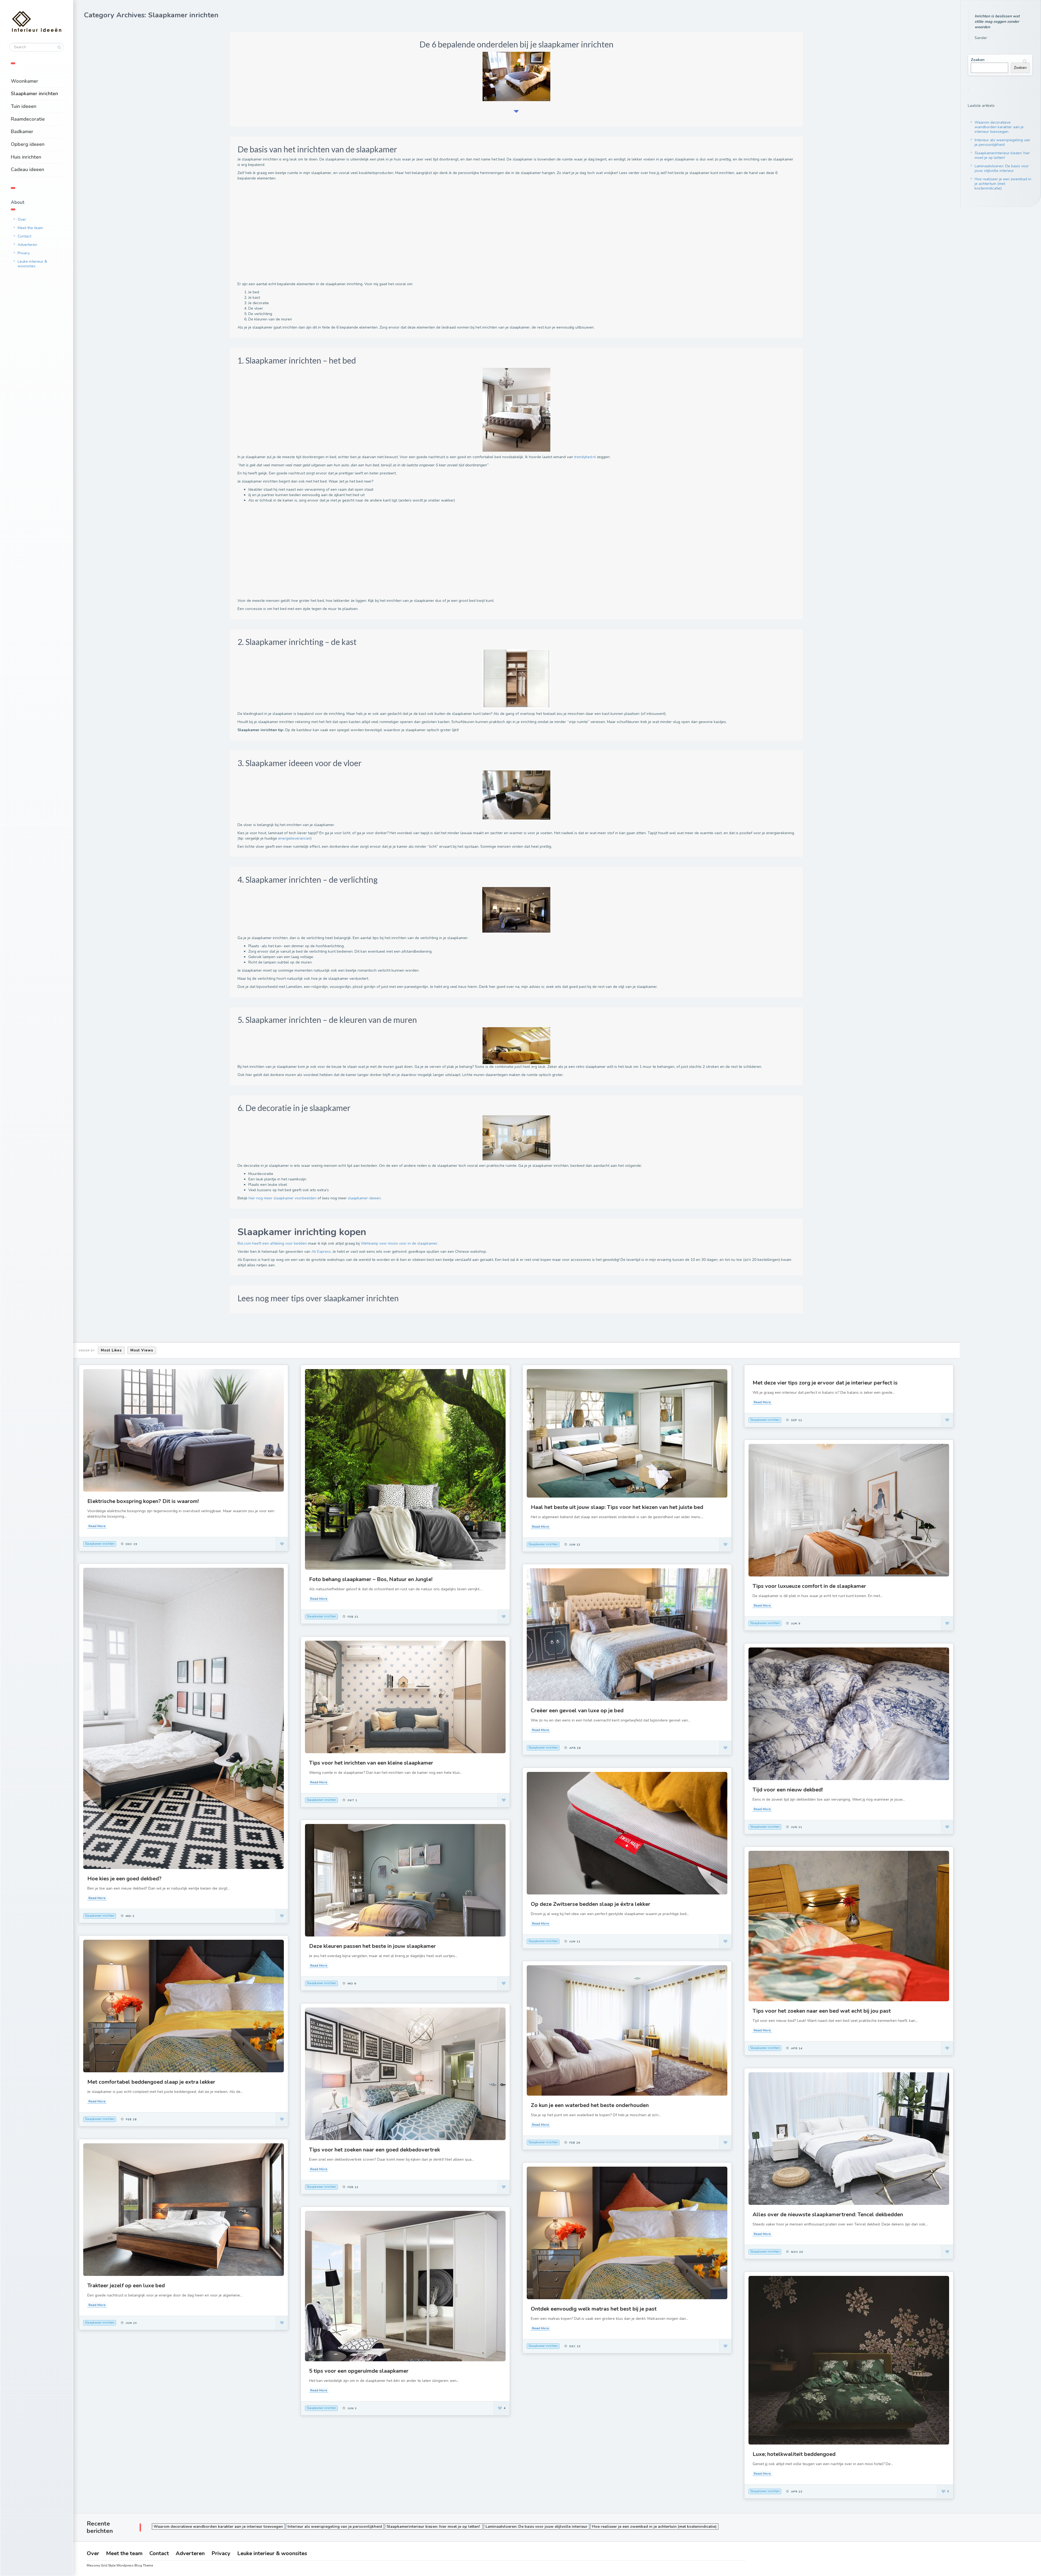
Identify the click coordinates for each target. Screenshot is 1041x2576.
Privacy (24, 253)
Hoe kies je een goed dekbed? (124, 1879)
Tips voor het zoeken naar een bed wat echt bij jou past (822, 2011)
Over (22, 219)
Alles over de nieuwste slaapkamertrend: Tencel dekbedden (828, 2214)
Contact (24, 236)
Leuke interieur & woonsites (32, 264)
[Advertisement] (400, 233)
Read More (97, 1526)
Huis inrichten (26, 157)
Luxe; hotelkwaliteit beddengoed (794, 2454)
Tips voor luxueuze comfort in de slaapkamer (809, 1586)
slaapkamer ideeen (364, 1198)
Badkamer (22, 131)
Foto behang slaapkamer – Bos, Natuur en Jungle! (371, 1579)
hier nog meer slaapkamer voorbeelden (282, 1198)
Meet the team (30, 228)
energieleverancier (294, 838)
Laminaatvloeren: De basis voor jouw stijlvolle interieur (1002, 168)
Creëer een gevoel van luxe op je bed (577, 1711)
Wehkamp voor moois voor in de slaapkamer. (399, 1243)
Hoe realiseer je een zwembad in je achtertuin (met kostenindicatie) (1003, 184)
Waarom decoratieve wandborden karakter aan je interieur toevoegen (999, 127)
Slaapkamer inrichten (34, 94)
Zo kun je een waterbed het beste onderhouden (590, 2105)
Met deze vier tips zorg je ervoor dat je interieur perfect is (825, 1383)
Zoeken (978, 60)
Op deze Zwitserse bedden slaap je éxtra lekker (591, 1904)
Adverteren (27, 245)
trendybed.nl (585, 457)
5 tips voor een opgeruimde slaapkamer (359, 2371)
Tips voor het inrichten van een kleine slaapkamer (371, 1763)
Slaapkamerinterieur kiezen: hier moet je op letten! (1002, 155)
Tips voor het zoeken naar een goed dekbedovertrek (375, 2150)
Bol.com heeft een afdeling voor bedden (272, 1243)
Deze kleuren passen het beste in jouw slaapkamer (372, 1946)
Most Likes (111, 1350)
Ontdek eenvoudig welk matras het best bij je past (594, 2309)
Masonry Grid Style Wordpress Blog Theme (120, 2565)
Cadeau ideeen (28, 169)
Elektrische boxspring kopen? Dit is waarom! (143, 1501)
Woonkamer (25, 81)
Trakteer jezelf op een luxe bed (126, 2286)
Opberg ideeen (28, 144)
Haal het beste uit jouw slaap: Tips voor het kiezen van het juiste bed (617, 1507)
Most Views (142, 1350)
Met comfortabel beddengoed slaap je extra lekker (151, 2082)
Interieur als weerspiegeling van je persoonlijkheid (1002, 142)
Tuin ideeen (24, 106)
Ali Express (321, 1252)
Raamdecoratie (28, 119)
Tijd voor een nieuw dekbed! (788, 1790)
